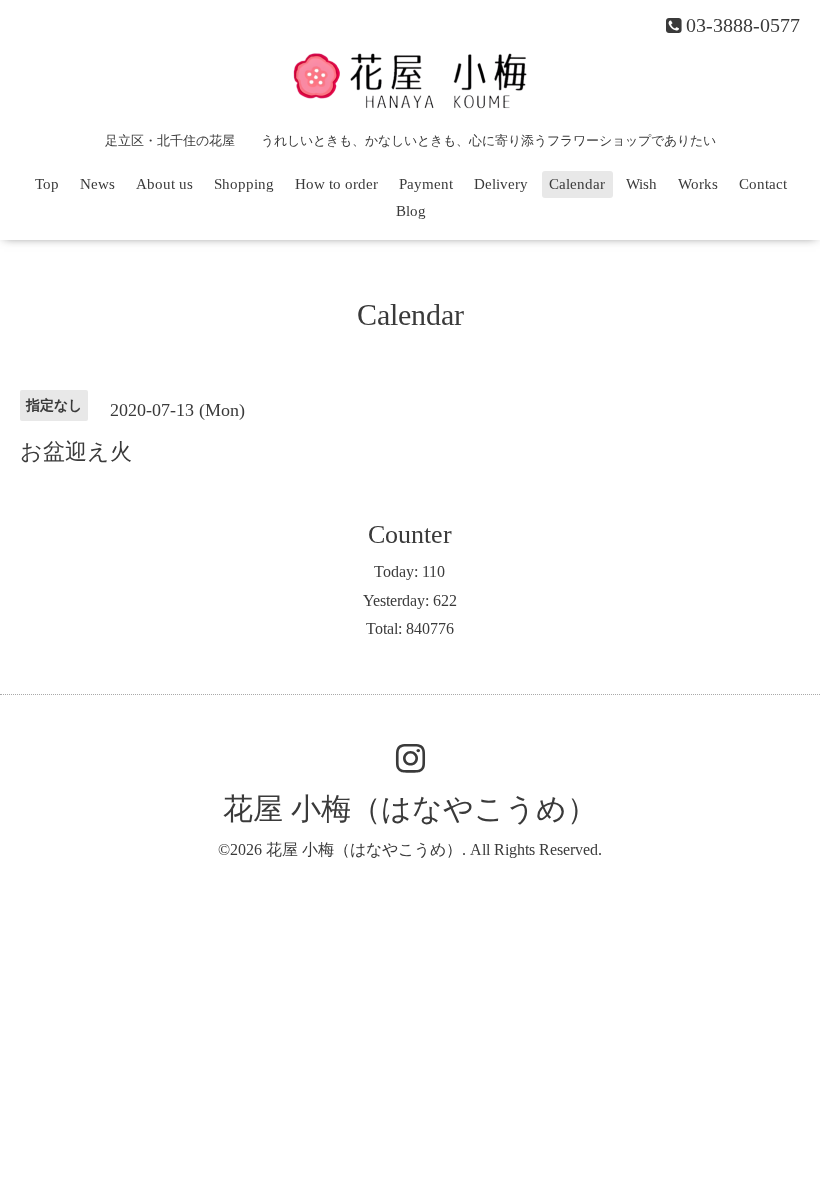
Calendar (577, 184)
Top (47, 184)
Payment (426, 184)
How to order (336, 184)
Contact (763, 184)
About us (164, 184)
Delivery (501, 184)
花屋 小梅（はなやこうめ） (410, 808)
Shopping (244, 184)
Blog (411, 211)
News (97, 184)
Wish (641, 184)
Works (698, 184)
